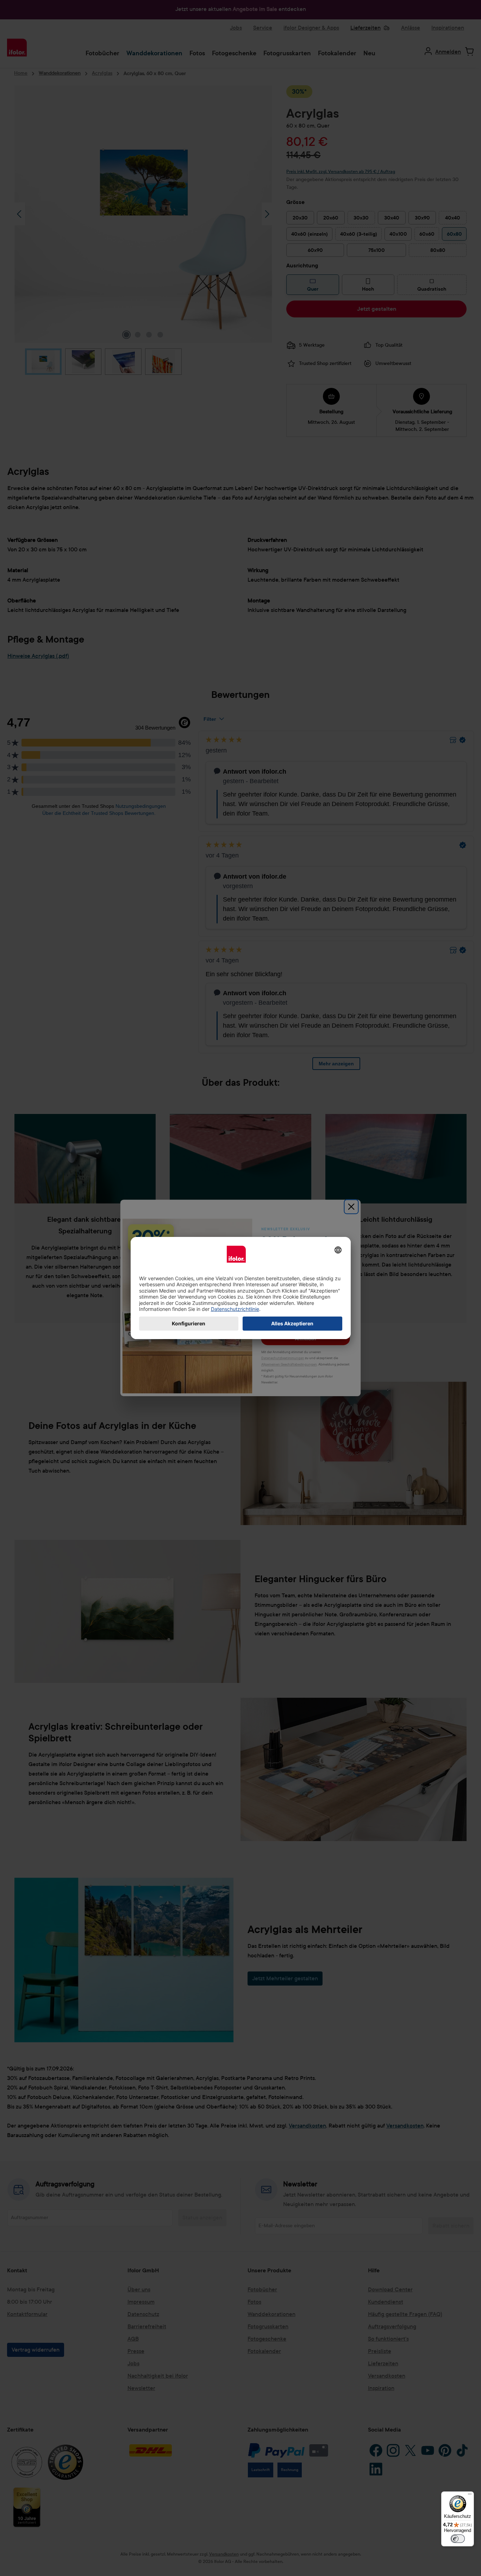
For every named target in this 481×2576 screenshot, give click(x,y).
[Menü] (470, 2496)
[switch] (458, 2539)
